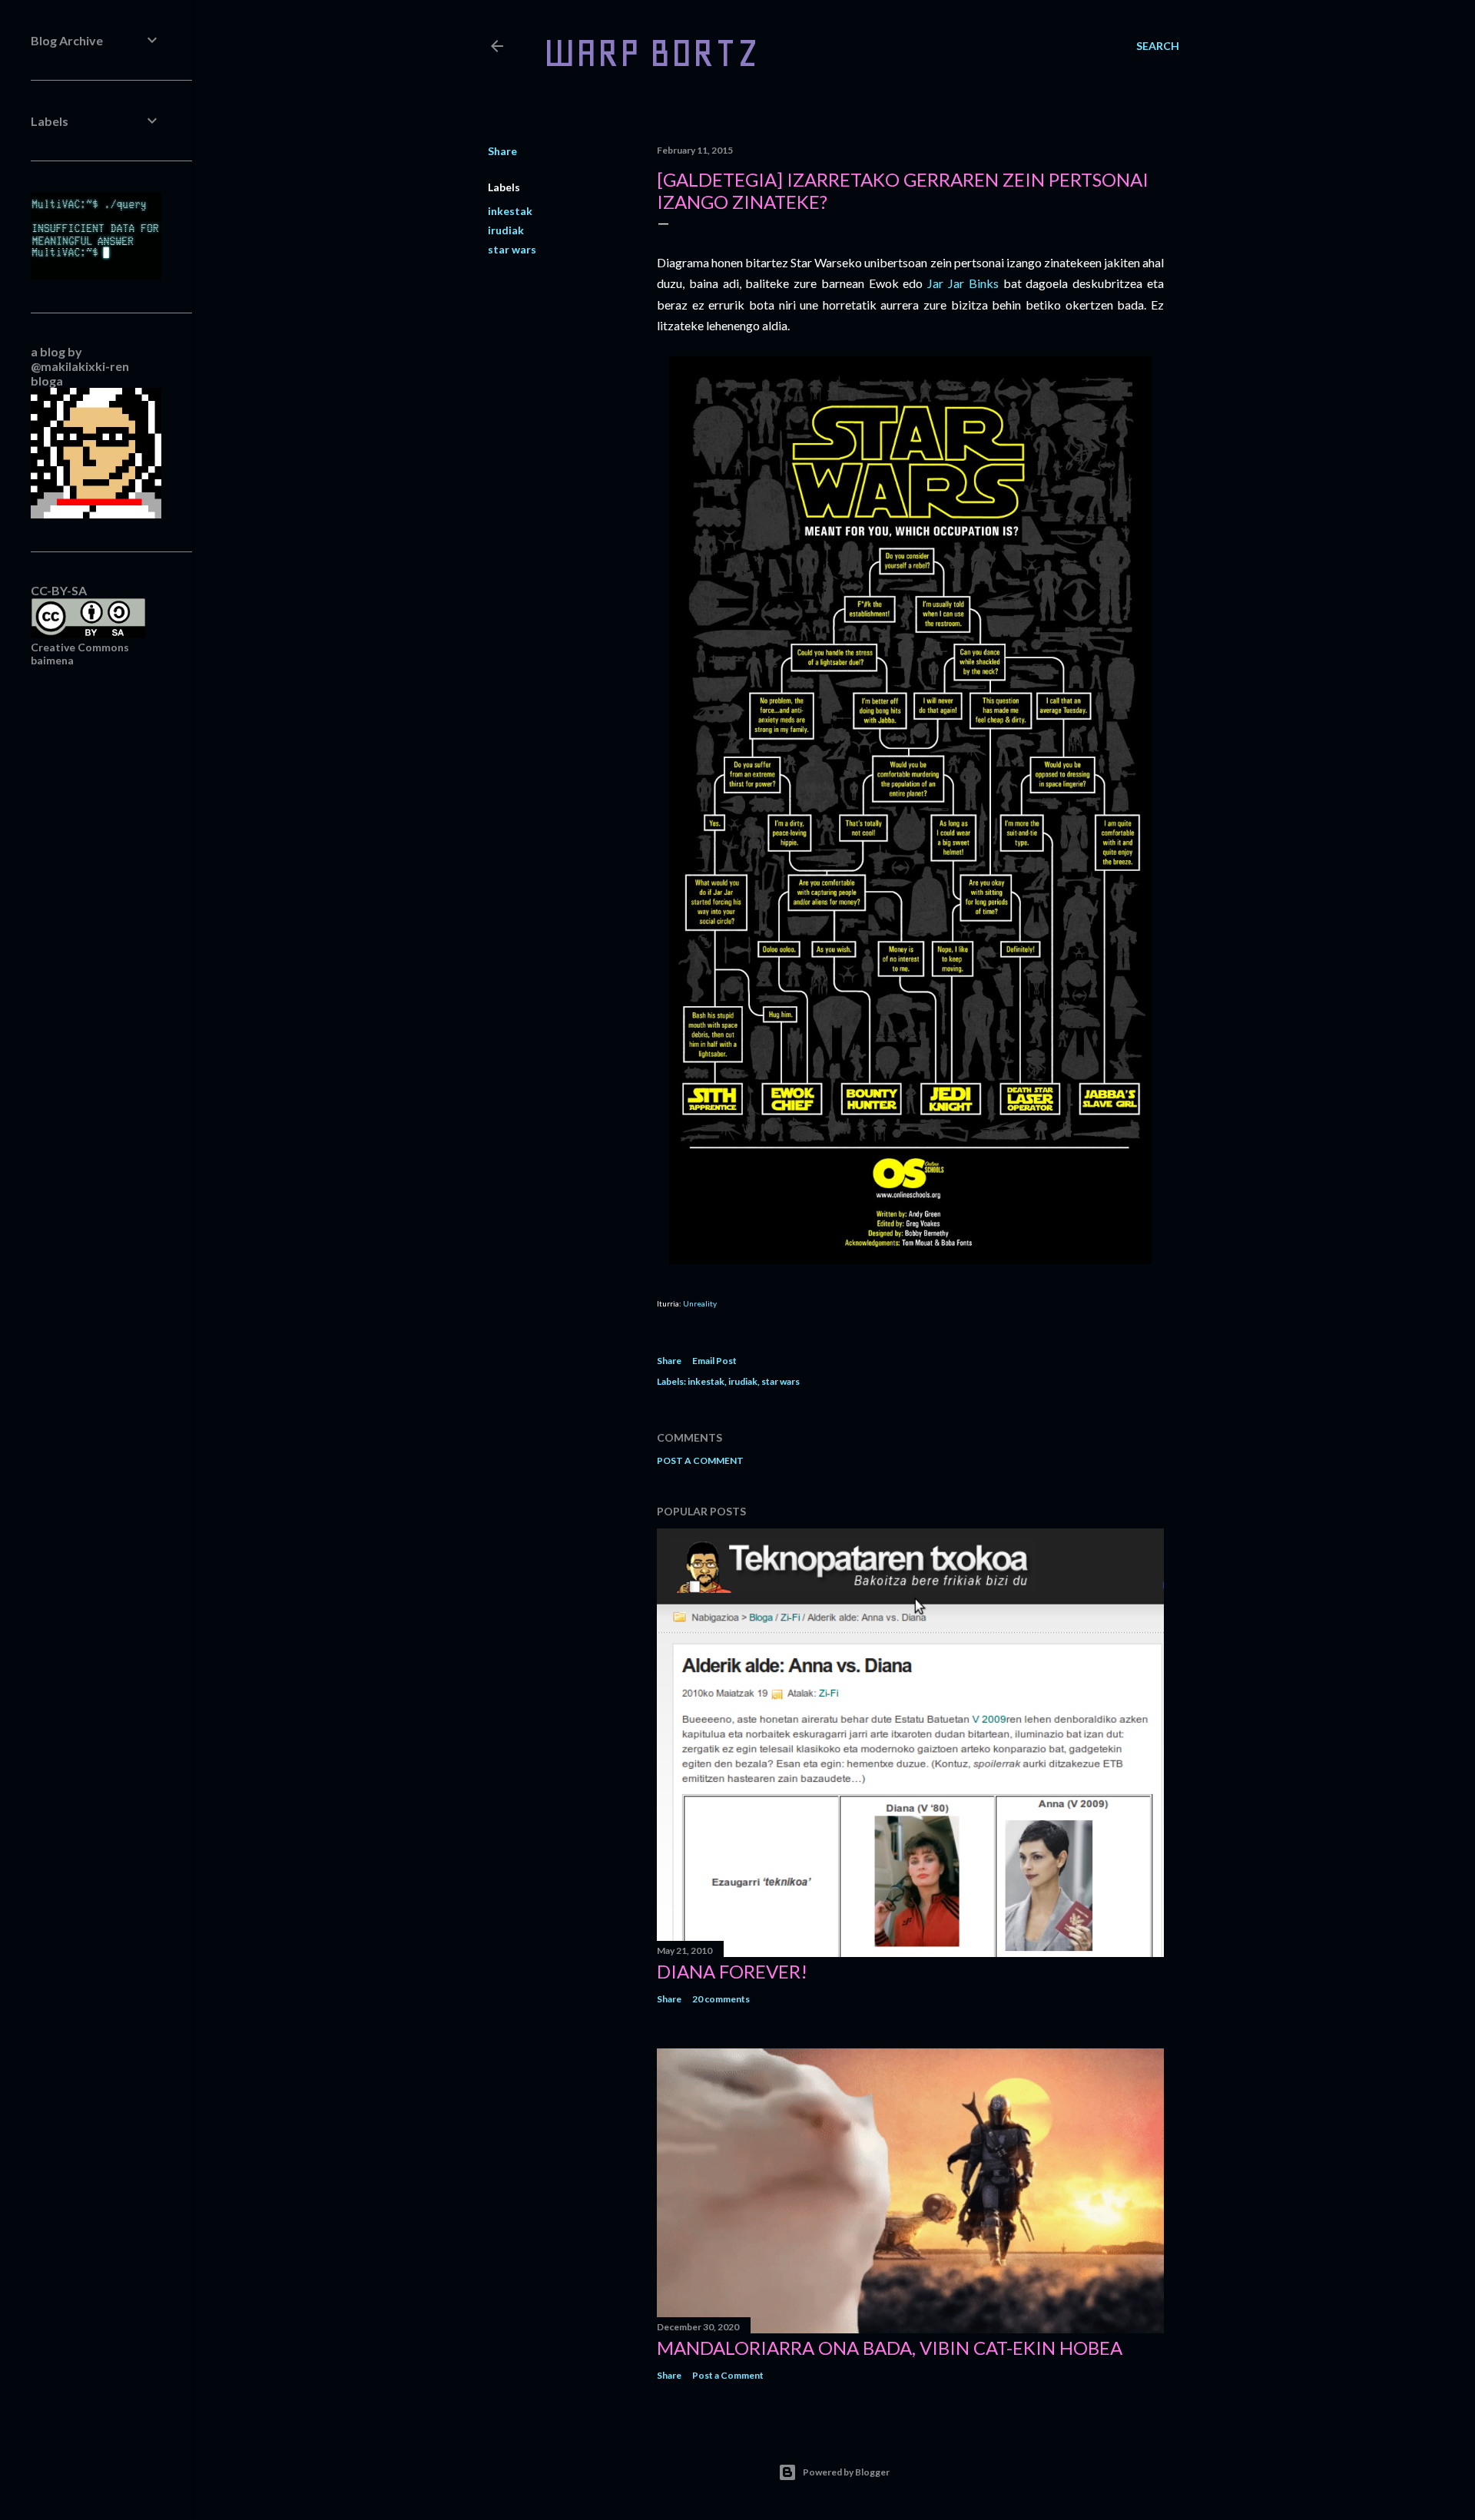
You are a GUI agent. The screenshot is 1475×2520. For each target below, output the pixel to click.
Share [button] (502, 151)
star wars (512, 249)
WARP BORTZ (651, 53)
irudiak (506, 230)
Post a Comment (700, 1460)
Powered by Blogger (846, 2472)
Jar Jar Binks (963, 283)
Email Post (714, 1361)
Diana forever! (732, 1971)
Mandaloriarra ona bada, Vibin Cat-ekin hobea (890, 2348)
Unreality (700, 1303)
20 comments (721, 1999)
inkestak (510, 211)
